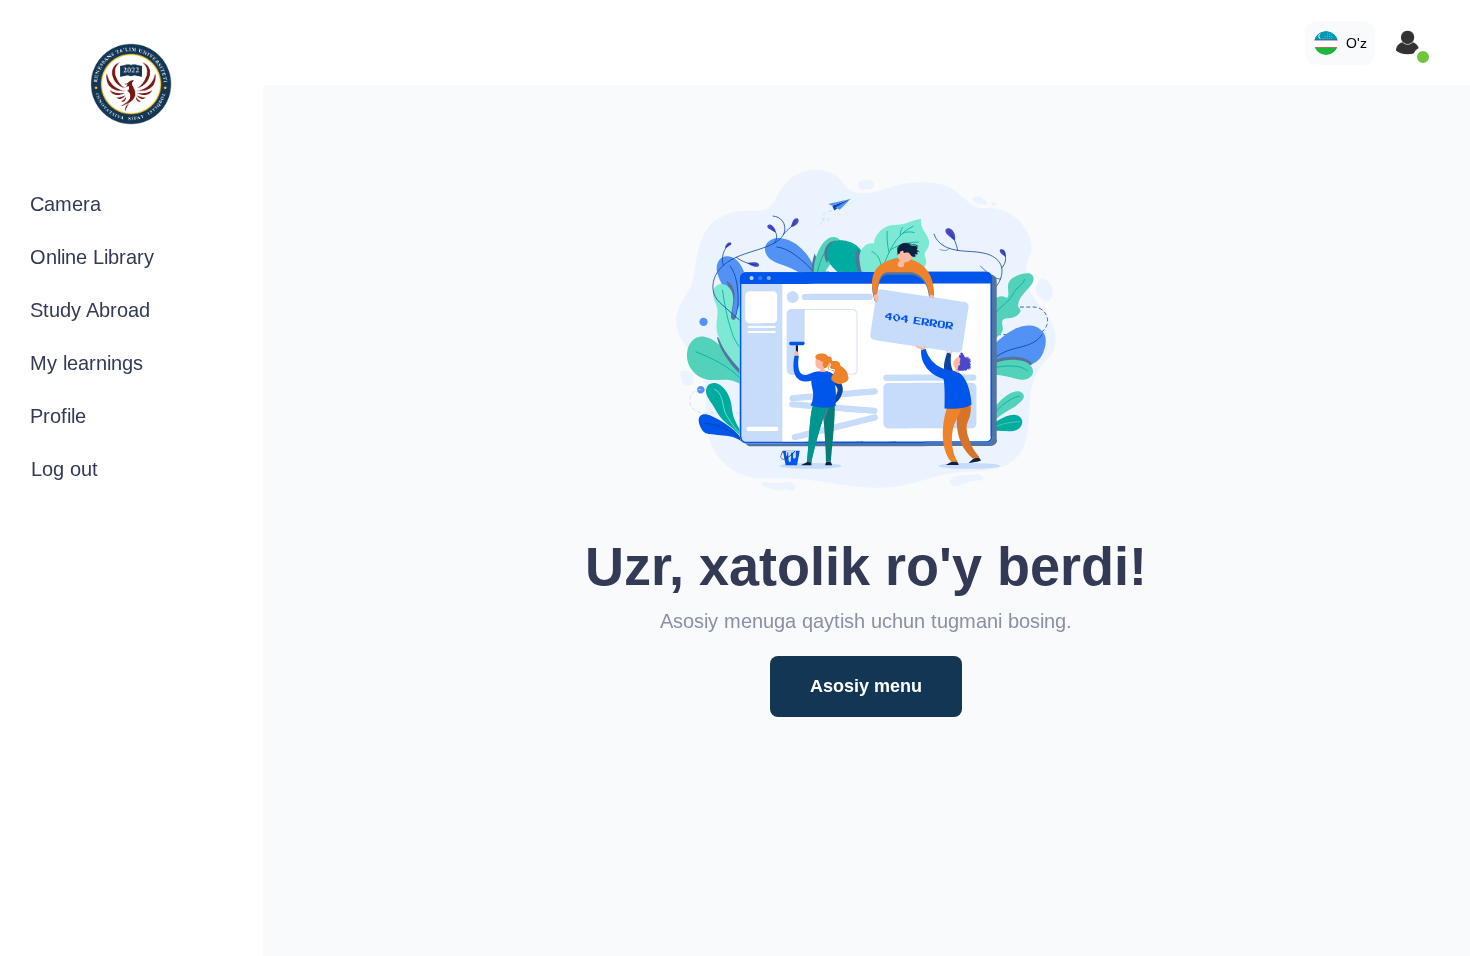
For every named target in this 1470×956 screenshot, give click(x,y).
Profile (58, 416)
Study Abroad (90, 310)
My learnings (86, 363)
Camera (65, 204)
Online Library (92, 257)
